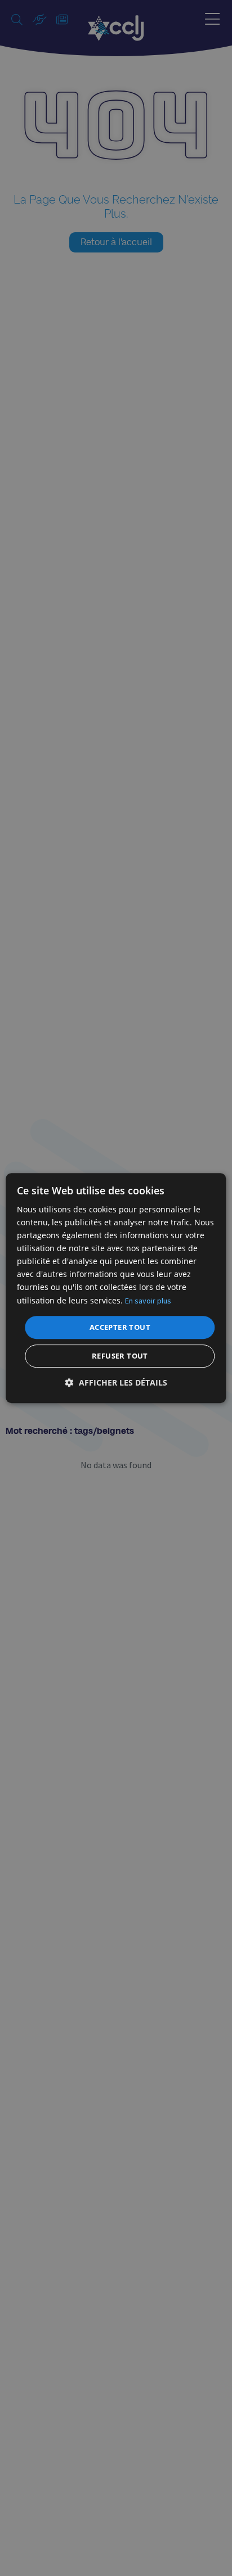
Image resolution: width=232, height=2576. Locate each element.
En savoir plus (148, 1301)
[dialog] (116, 1288)
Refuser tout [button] (120, 1356)
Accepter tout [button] (120, 1327)
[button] (116, 1382)
